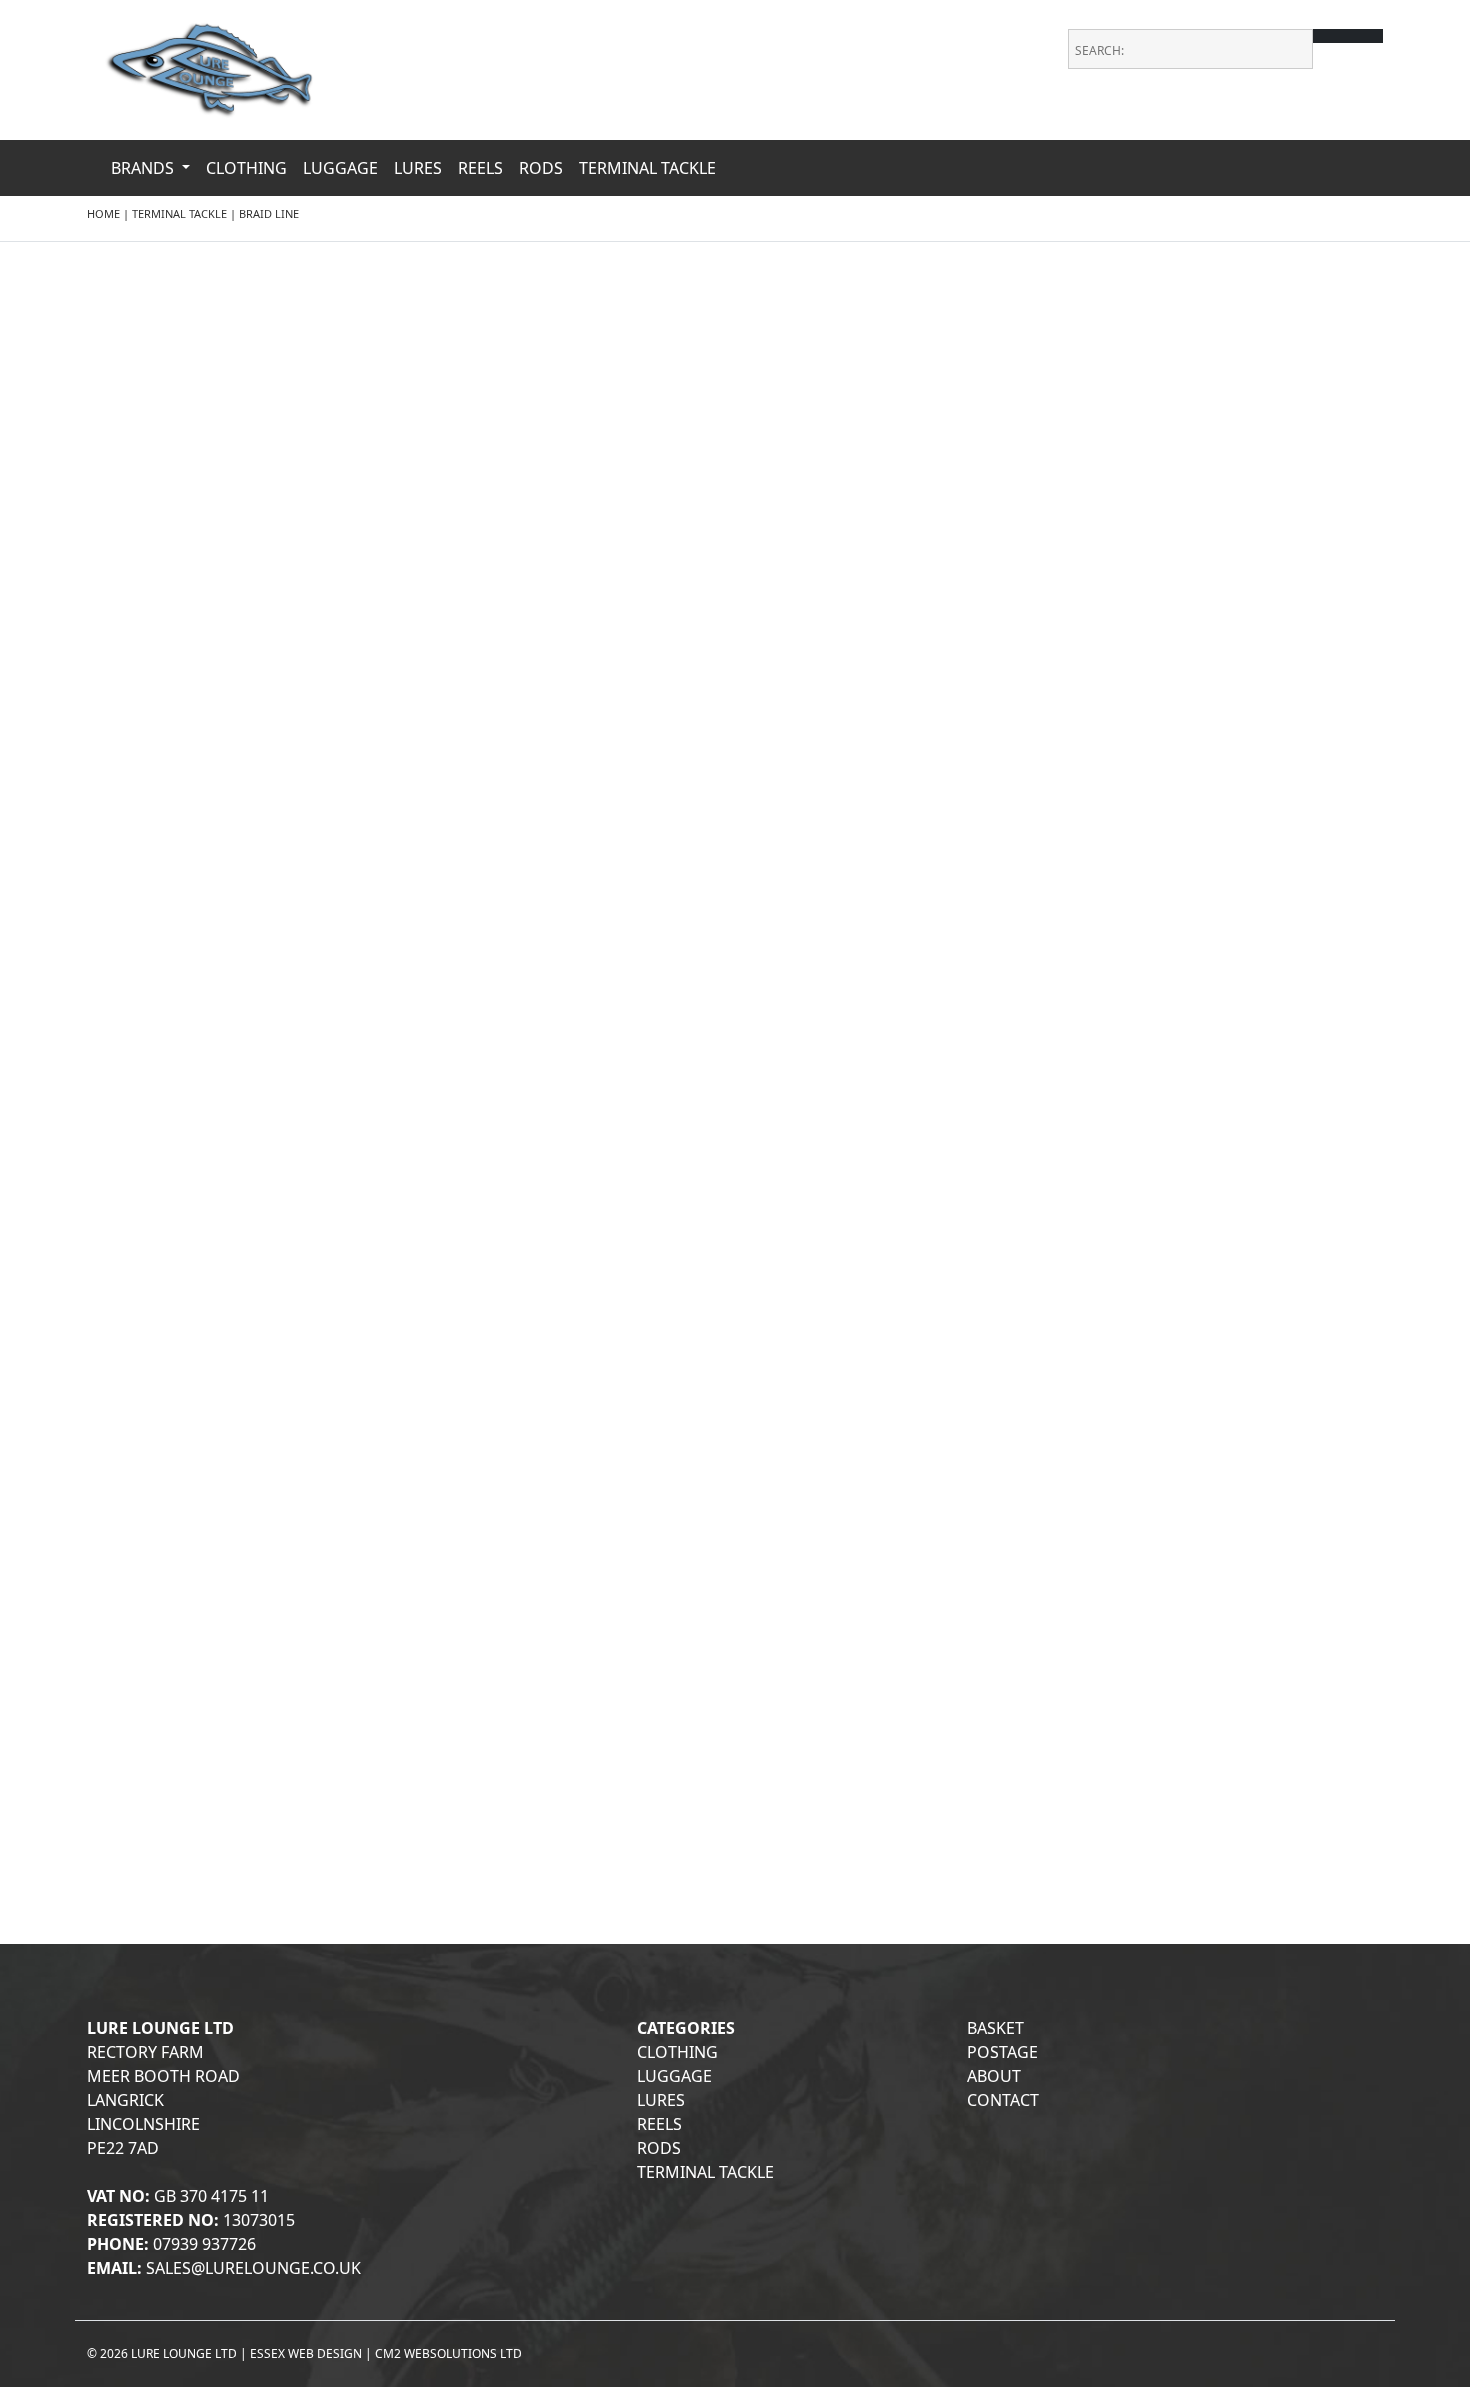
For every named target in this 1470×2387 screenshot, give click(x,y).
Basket (995, 2028)
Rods (541, 168)
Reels (480, 168)
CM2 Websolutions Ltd (448, 2353)
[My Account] (1370, 120)
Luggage (340, 168)
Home (103, 213)
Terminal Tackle (647, 168)
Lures (418, 168)
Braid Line (269, 213)
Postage (1002, 2052)
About (994, 2076)
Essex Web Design (306, 2353)
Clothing (246, 168)
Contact (1003, 2100)
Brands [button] (144, 168)
